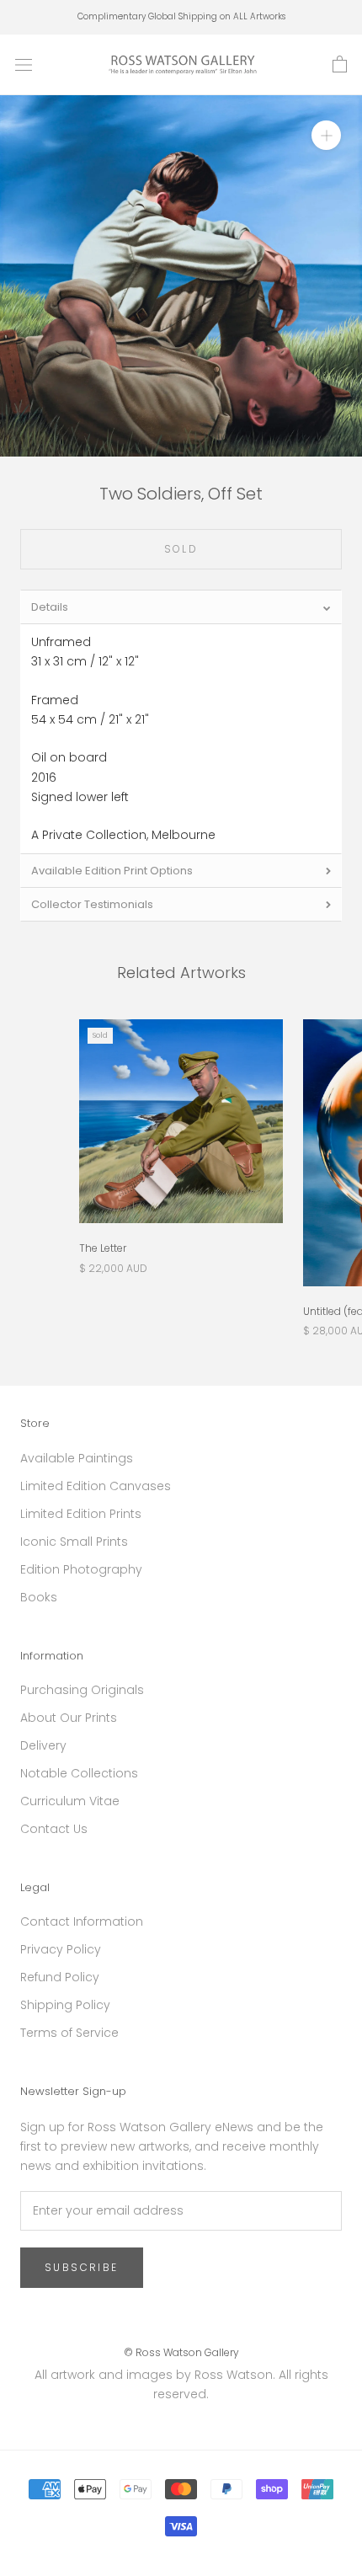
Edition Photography (81, 1569)
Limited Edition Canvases (96, 1486)
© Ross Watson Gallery (181, 2352)
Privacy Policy (61, 1949)
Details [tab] (50, 607)
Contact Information (82, 1921)
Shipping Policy (65, 2005)
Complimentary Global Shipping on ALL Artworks (181, 16)
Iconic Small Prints (74, 1542)
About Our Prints (69, 1718)
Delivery (43, 1745)
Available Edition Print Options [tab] (112, 871)
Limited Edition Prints (81, 1514)
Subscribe (82, 2267)
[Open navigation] (24, 64)
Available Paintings (77, 1458)
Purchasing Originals (82, 1690)
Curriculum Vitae (70, 1801)
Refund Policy (60, 1977)
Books (39, 1597)
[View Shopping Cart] (340, 65)
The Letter (103, 1248)
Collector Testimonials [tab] (92, 904)
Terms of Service (69, 2033)
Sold (181, 549)
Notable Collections (79, 1773)
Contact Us (54, 1829)
